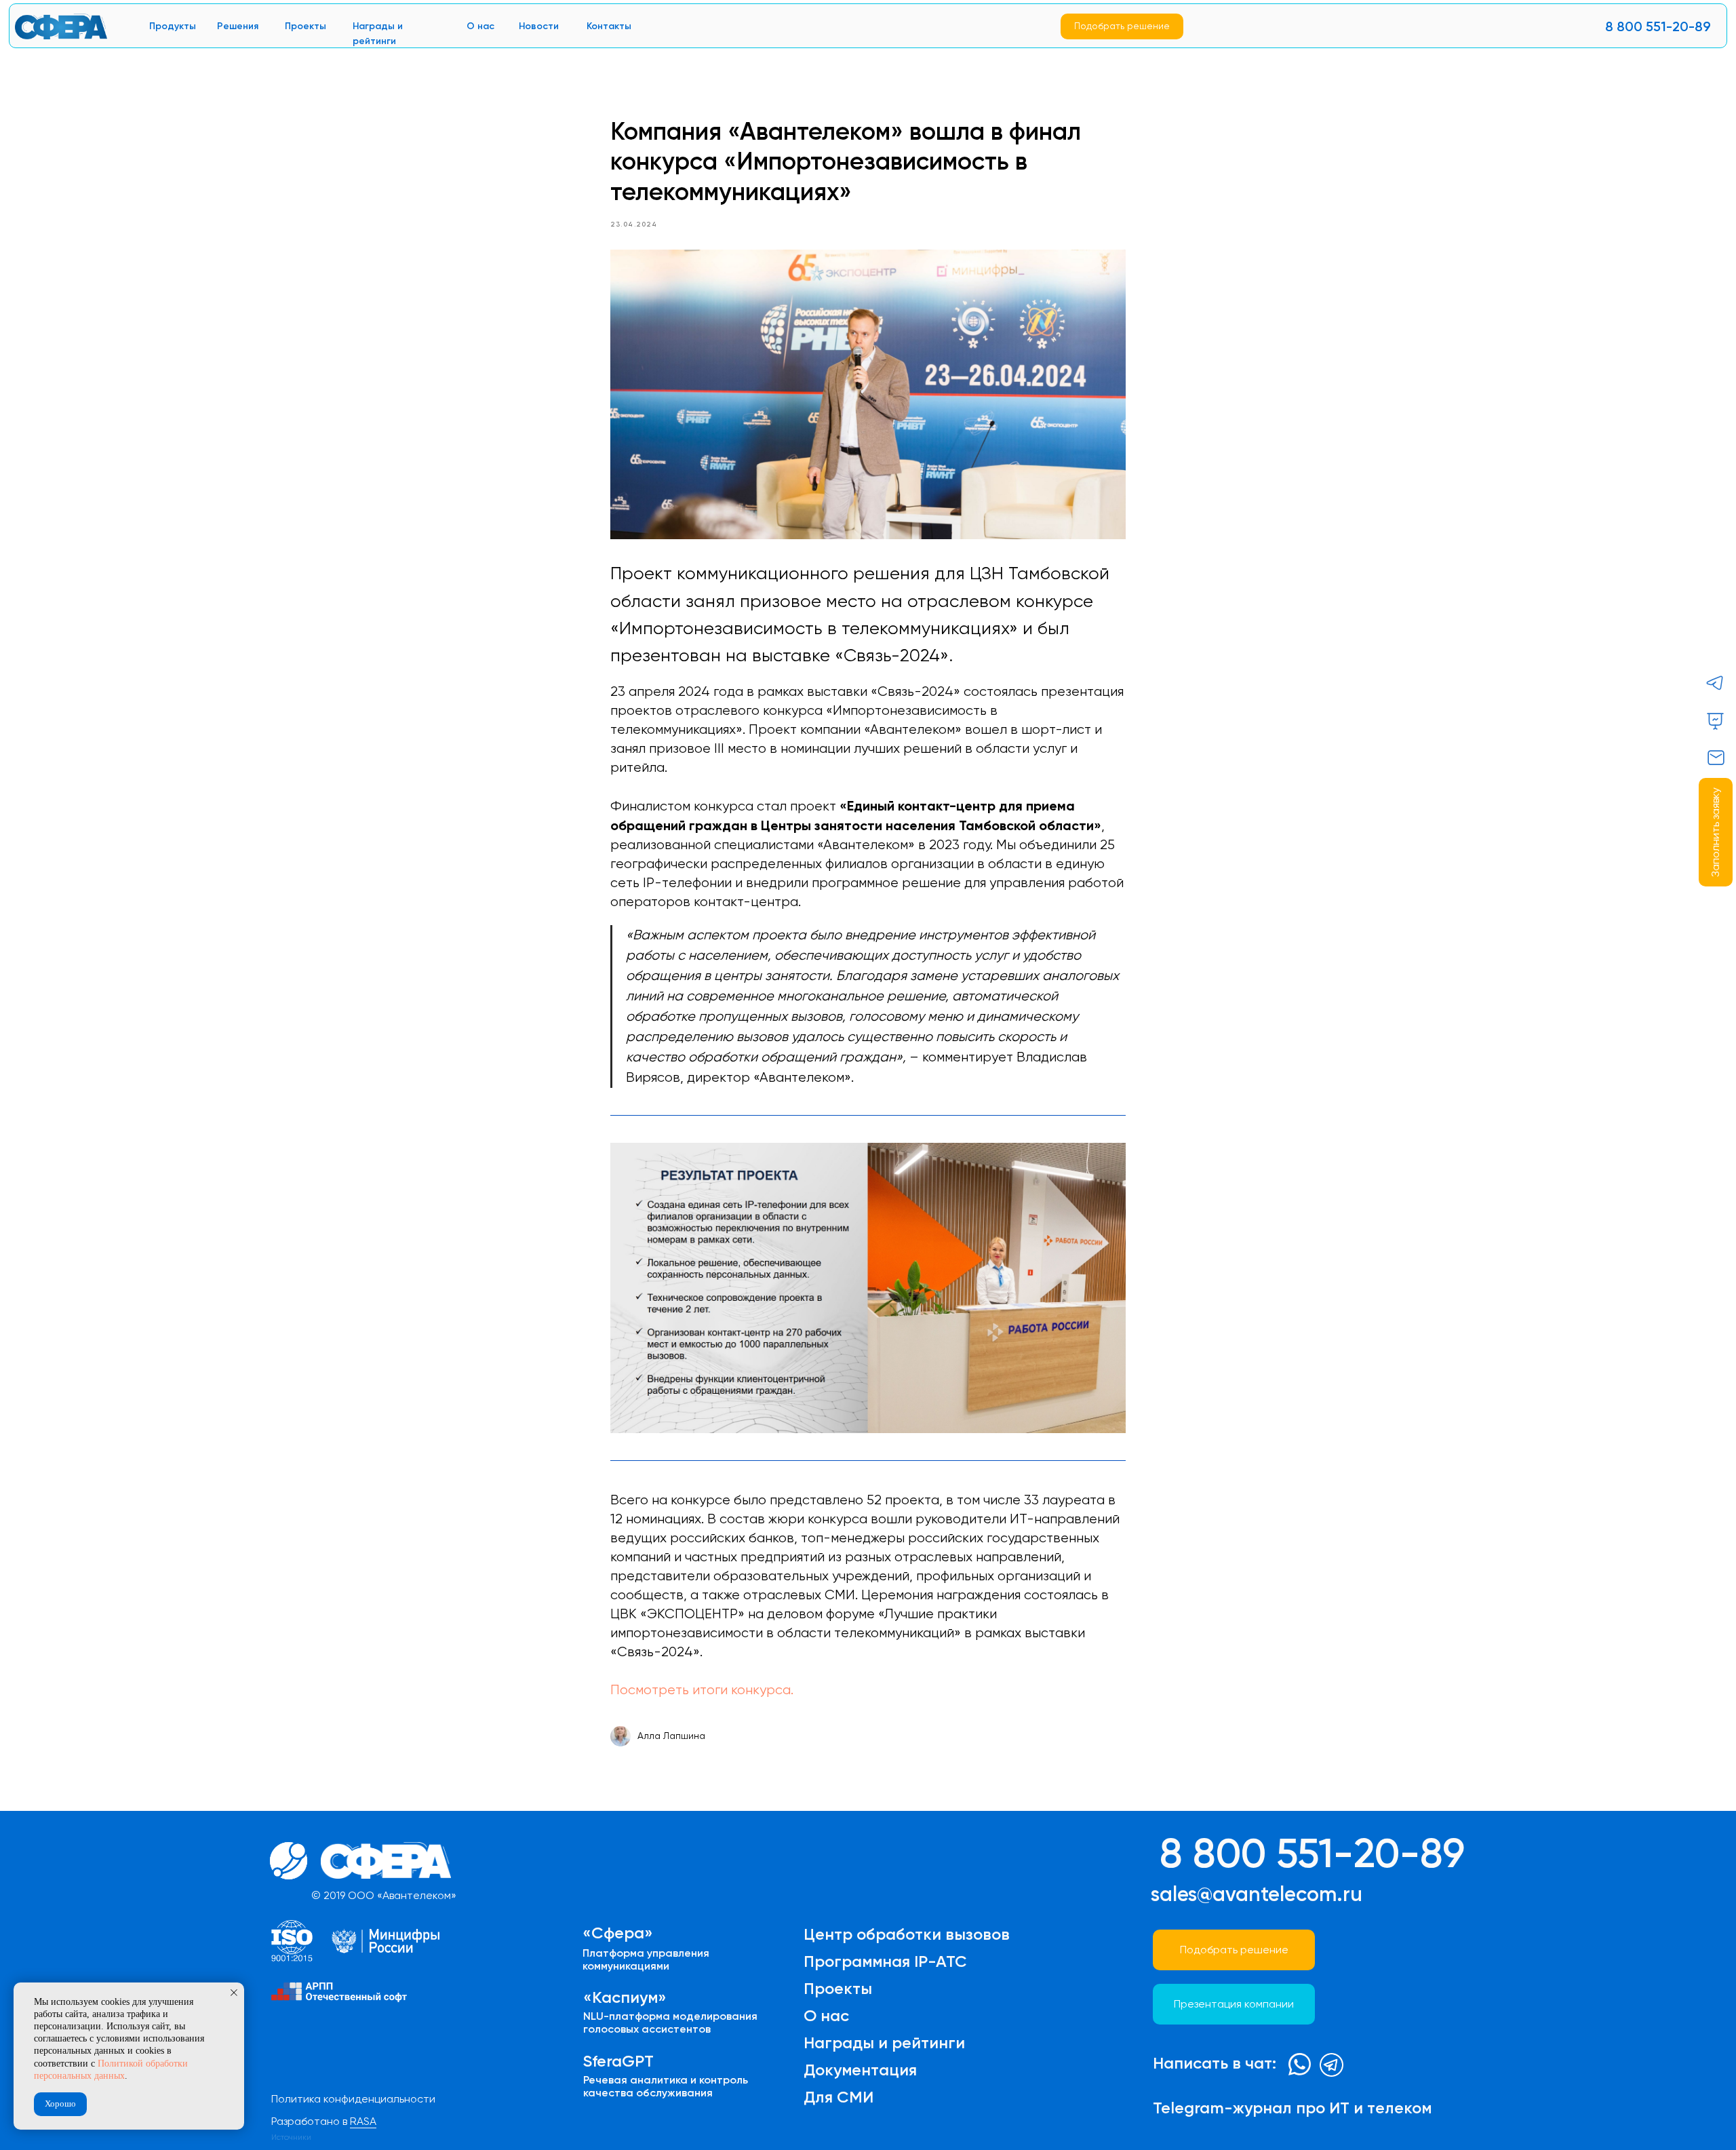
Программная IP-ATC (885, 1961)
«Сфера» (618, 1933)
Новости (539, 26)
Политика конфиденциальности (353, 2099)
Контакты (609, 26)
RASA (363, 2121)
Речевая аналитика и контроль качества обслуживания (666, 2086)
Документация (860, 2070)
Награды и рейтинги (884, 2042)
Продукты (173, 26)
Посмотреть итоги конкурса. (702, 1690)
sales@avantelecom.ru (1257, 1894)
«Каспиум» (625, 1997)
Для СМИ (839, 2097)
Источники (291, 2137)
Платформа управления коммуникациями (646, 1959)
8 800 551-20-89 (1658, 26)
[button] (1716, 832)
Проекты (305, 26)
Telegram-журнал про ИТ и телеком (1292, 2108)
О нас (480, 26)
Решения (238, 26)
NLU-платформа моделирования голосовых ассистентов (670, 2022)
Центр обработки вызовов (907, 1934)
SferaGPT (618, 2061)
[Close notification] (234, 1993)
